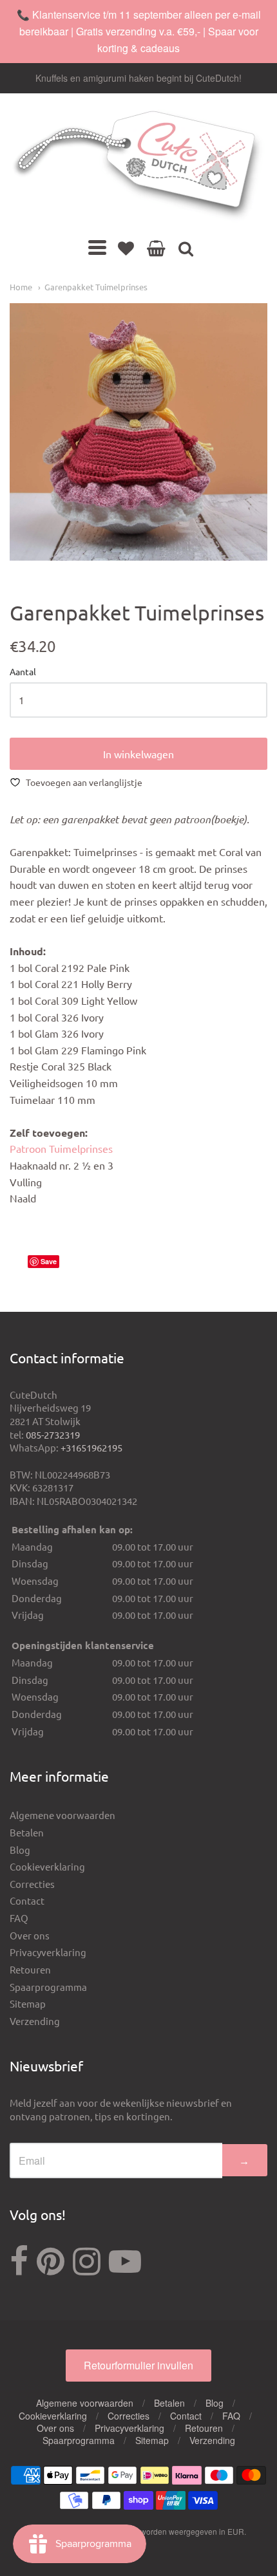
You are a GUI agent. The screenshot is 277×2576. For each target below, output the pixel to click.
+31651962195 (91, 1447)
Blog (20, 1850)
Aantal (23, 672)
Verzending (35, 2021)
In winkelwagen (138, 754)
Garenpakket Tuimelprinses (96, 287)
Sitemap (28, 2003)
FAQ (19, 1918)
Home (21, 287)
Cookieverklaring (47, 1866)
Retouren (30, 1969)
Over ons (30, 1935)
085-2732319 (53, 1434)
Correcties (32, 1884)
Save (49, 1261)
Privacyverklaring (48, 1952)
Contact (27, 1900)
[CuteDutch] (138, 166)
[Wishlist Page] (126, 248)
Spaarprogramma (48, 1987)
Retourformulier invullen (138, 2365)
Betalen (27, 1832)
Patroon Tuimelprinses (61, 1148)
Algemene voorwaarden (62, 1815)
